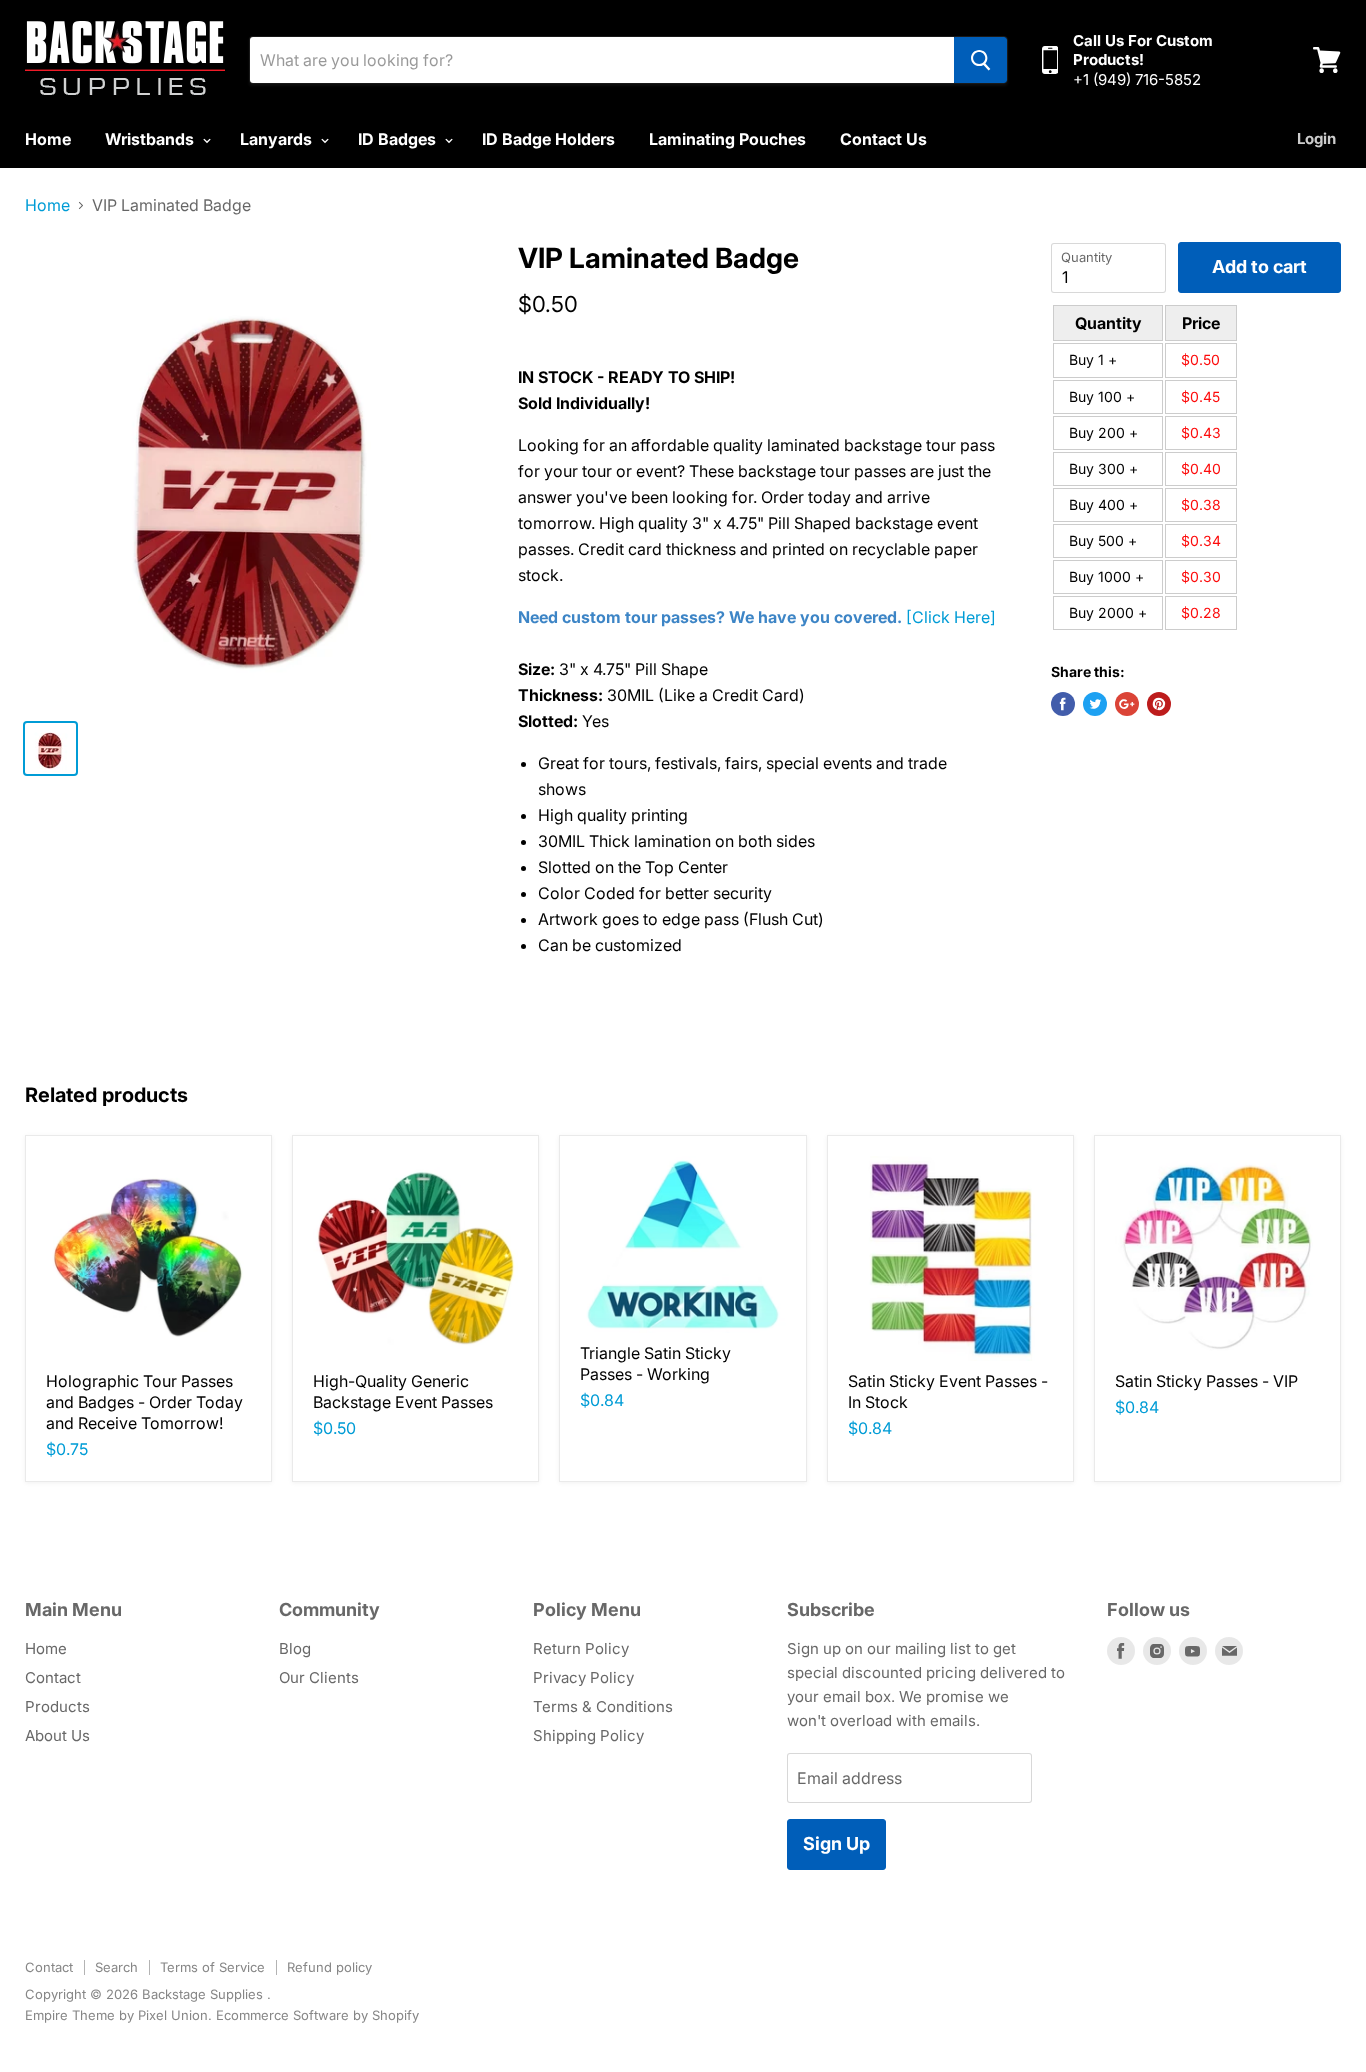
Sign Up (836, 1843)
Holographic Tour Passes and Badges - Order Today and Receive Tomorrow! (144, 1402)
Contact (53, 1677)
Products (57, 1706)
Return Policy (581, 1648)
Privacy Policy (583, 1677)
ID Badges (399, 139)
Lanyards (278, 139)
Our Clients (319, 1677)
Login (1316, 138)
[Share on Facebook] (1063, 704)
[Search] (980, 60)
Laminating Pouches (727, 139)
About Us (57, 1735)
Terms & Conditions (603, 1706)
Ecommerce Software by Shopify (317, 2015)
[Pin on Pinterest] (1159, 704)
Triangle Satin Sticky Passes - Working (655, 1363)
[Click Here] (951, 617)
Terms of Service (212, 1967)
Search (116, 1967)
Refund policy (329, 1967)
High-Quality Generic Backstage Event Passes (403, 1391)
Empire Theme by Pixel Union (116, 2015)
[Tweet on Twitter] (1095, 704)
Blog (295, 1648)
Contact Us (883, 139)
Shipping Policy (588, 1735)
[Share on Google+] (1127, 704)
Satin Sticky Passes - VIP (1206, 1381)
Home (48, 139)
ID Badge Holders (548, 139)
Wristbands (151, 139)
